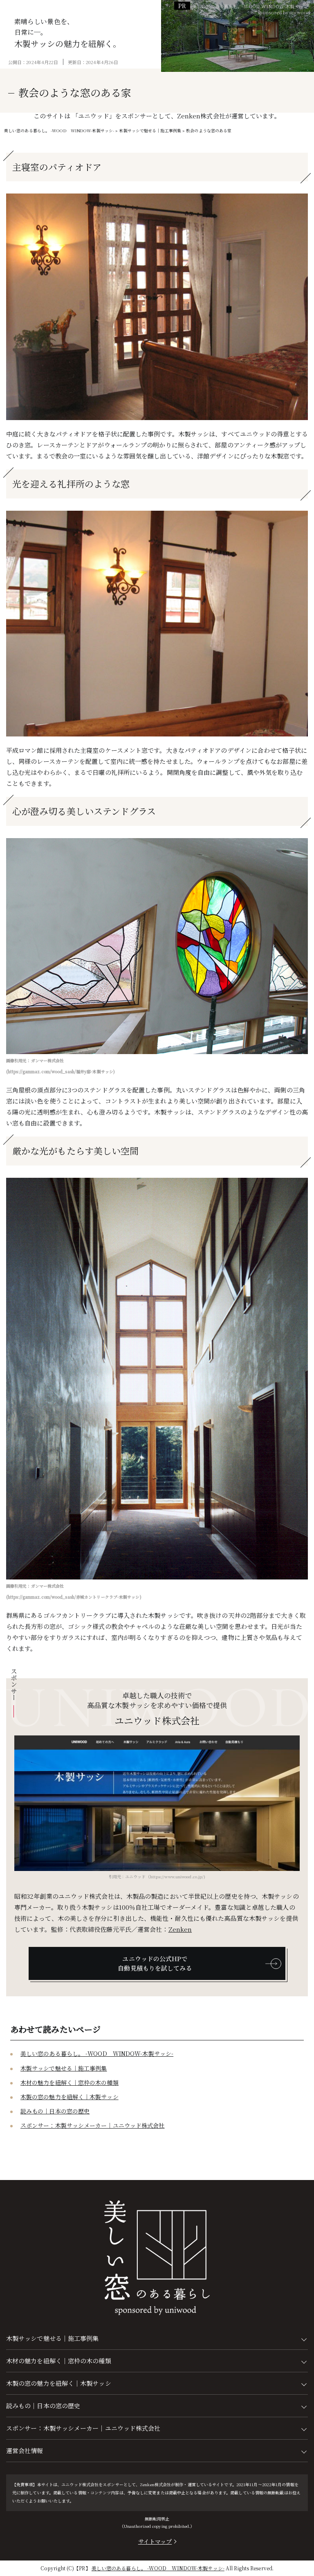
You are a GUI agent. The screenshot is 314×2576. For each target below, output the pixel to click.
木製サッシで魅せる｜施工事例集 (64, 2068)
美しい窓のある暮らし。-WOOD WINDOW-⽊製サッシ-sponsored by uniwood (251, 9)
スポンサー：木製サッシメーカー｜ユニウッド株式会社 (93, 2125)
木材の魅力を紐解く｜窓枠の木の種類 (70, 2082)
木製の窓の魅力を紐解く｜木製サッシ (70, 2097)
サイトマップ (155, 2541)
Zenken (180, 1929)
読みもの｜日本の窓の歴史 (55, 2111)
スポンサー (14, 1685)
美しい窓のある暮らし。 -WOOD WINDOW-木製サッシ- (97, 2053)
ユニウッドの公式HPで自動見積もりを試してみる (155, 1963)
